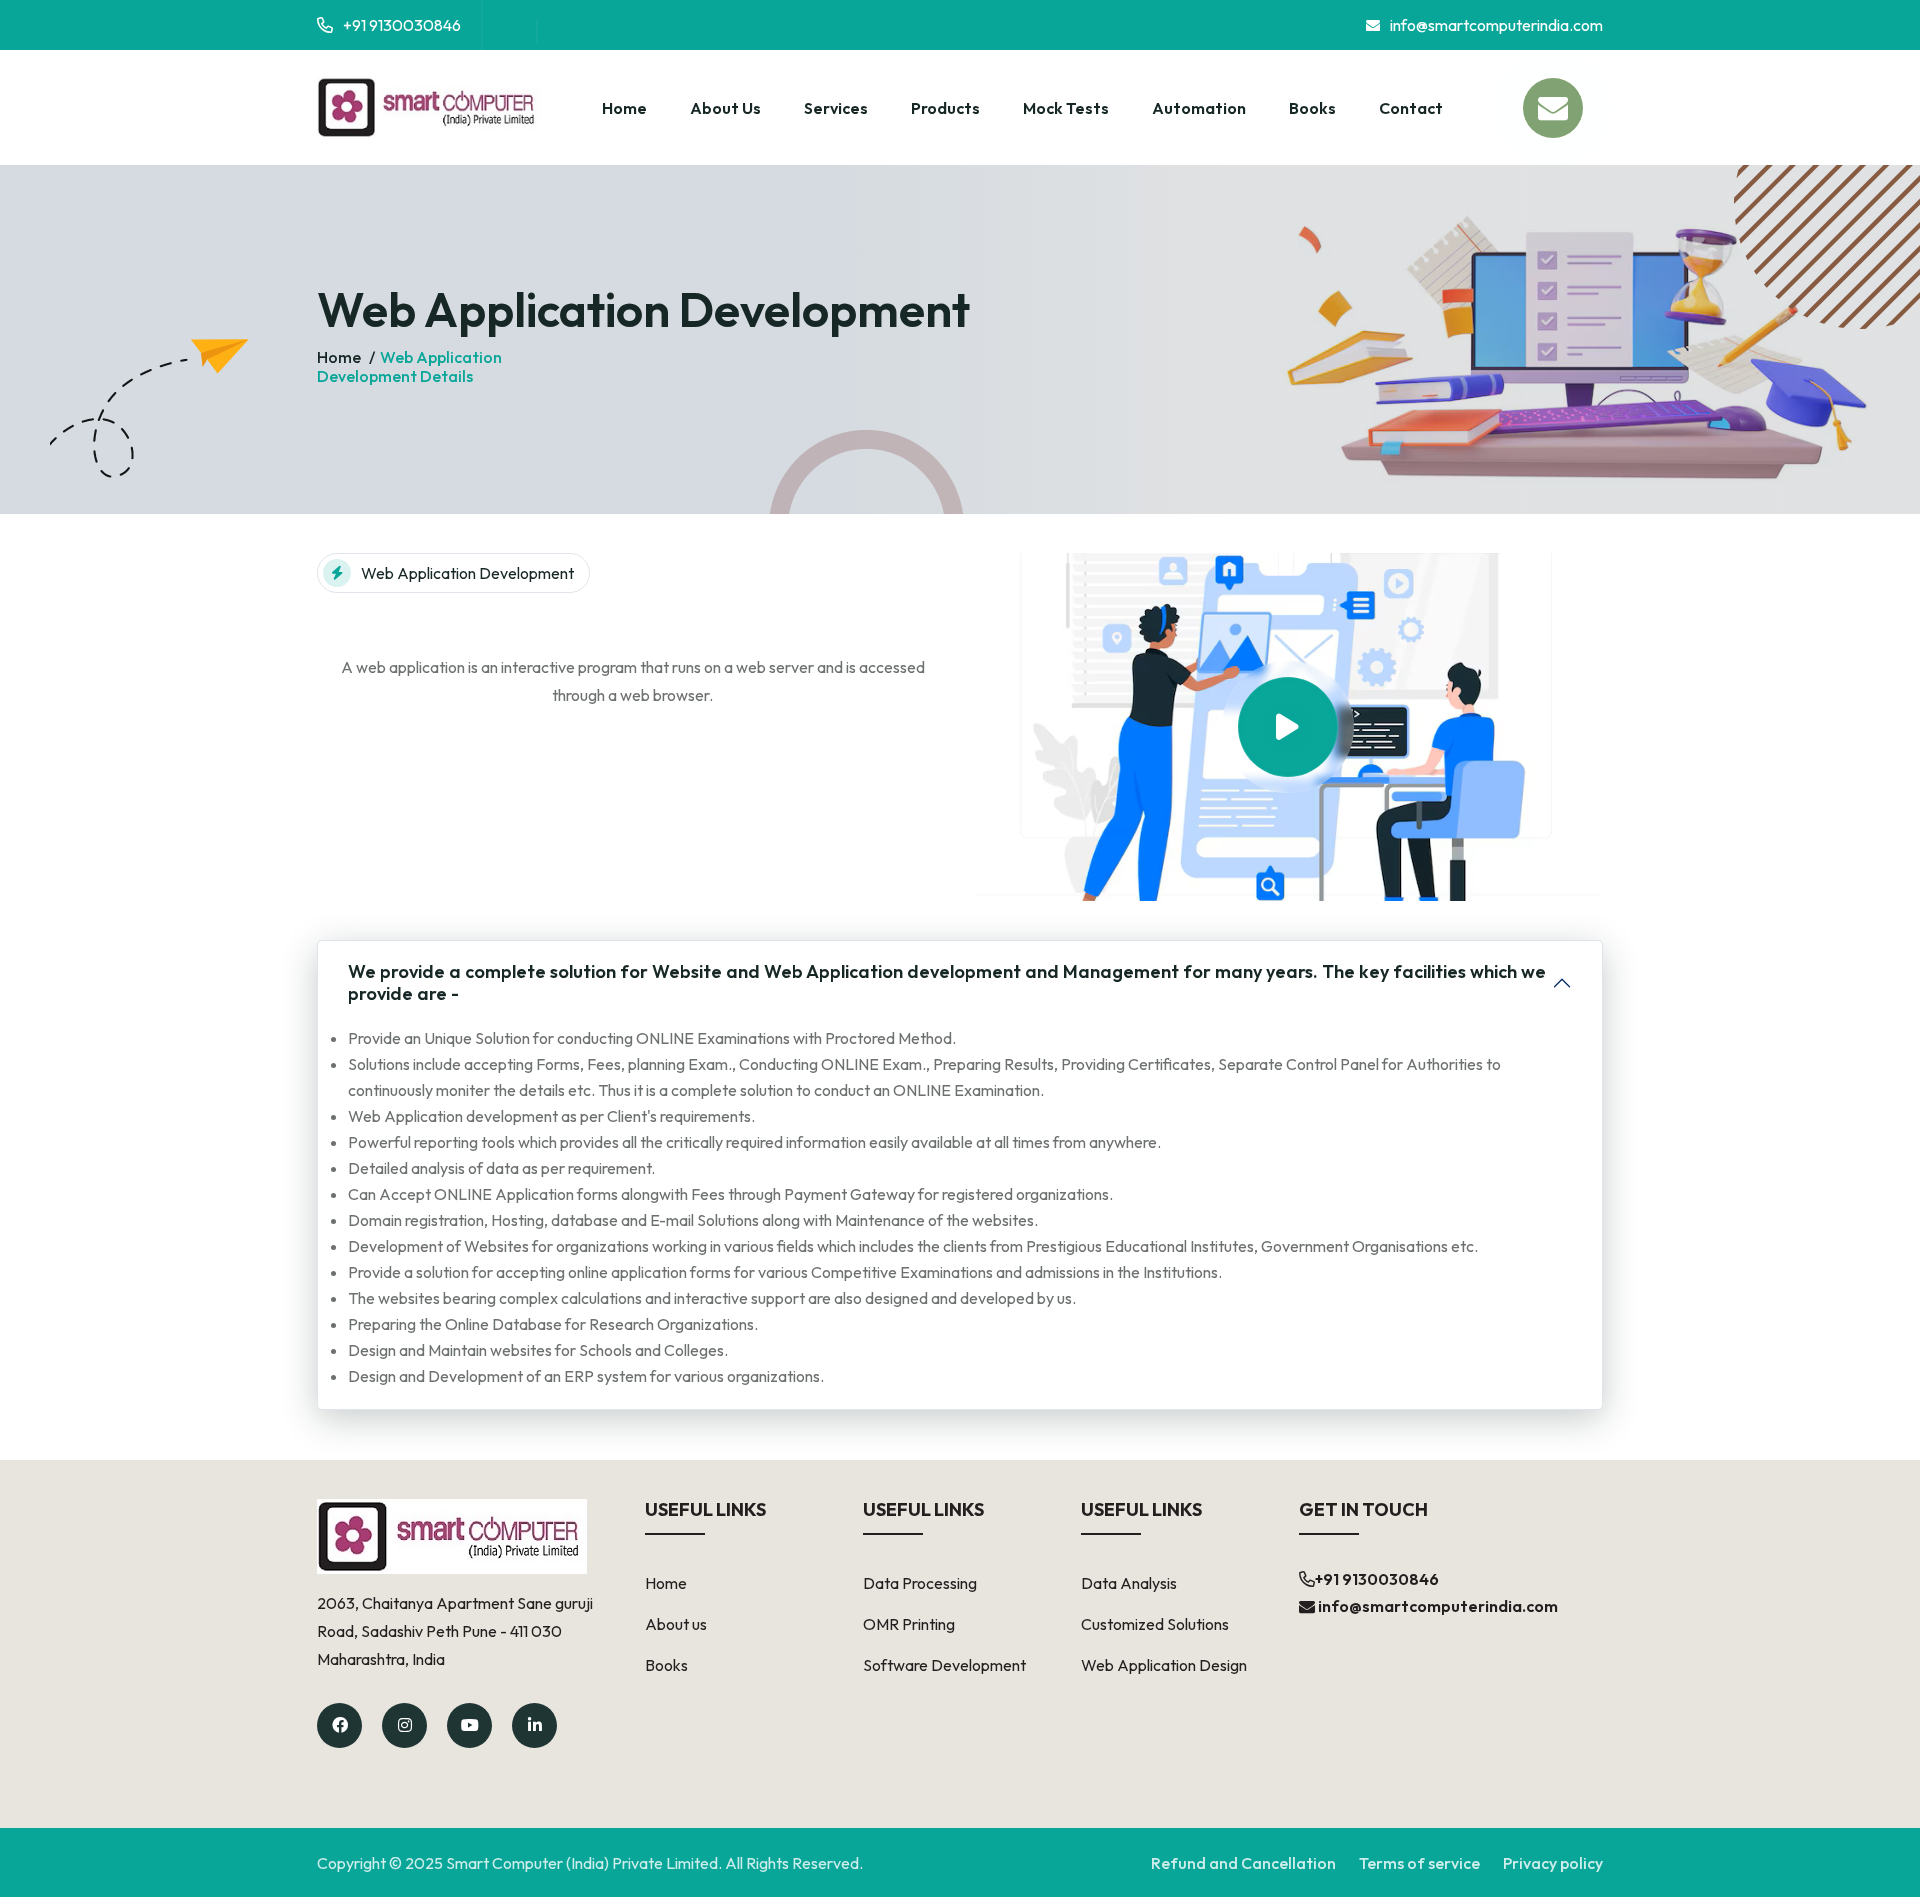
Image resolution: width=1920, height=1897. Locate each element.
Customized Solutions (1155, 1624)
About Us (725, 108)
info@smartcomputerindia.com (1496, 25)
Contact (1411, 108)
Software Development (944, 1665)
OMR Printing (909, 1624)
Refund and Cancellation (1243, 1863)
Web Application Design (1164, 1665)
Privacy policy (1553, 1863)
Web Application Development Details (409, 366)
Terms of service (1419, 1863)
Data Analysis (1129, 1583)
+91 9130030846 (402, 25)
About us (676, 1624)
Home (624, 108)
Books (1312, 108)
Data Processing (920, 1583)
